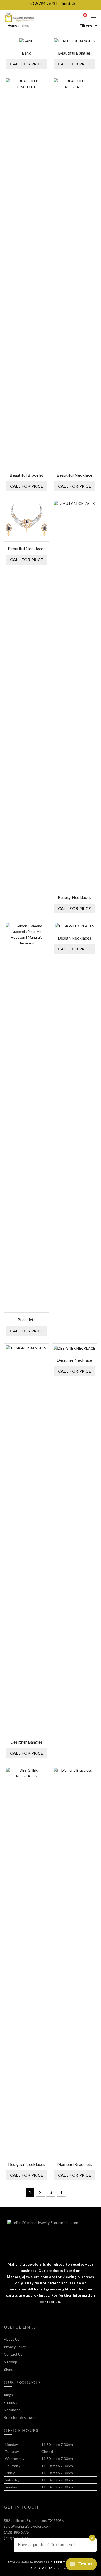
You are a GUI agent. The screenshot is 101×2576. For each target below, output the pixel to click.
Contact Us (13, 2354)
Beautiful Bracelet (26, 475)
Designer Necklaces (27, 2164)
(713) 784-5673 (42, 3)
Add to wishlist (44, 41)
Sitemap (10, 2362)
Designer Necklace (74, 1360)
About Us (12, 2339)
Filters (86, 25)
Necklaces (12, 2410)
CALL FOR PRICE (27, 64)
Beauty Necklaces (75, 897)
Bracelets (27, 1320)
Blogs (8, 2369)
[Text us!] (81, 2565)
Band (27, 53)
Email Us (69, 3)
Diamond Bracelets (74, 2164)
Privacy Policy (15, 2347)
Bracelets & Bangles (20, 2417)
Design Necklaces (74, 938)
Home (12, 25)
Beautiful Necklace (74, 475)
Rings (8, 2395)
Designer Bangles (27, 1742)
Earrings (10, 2402)
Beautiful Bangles (74, 53)
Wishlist (85, 15)
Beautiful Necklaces (27, 548)
